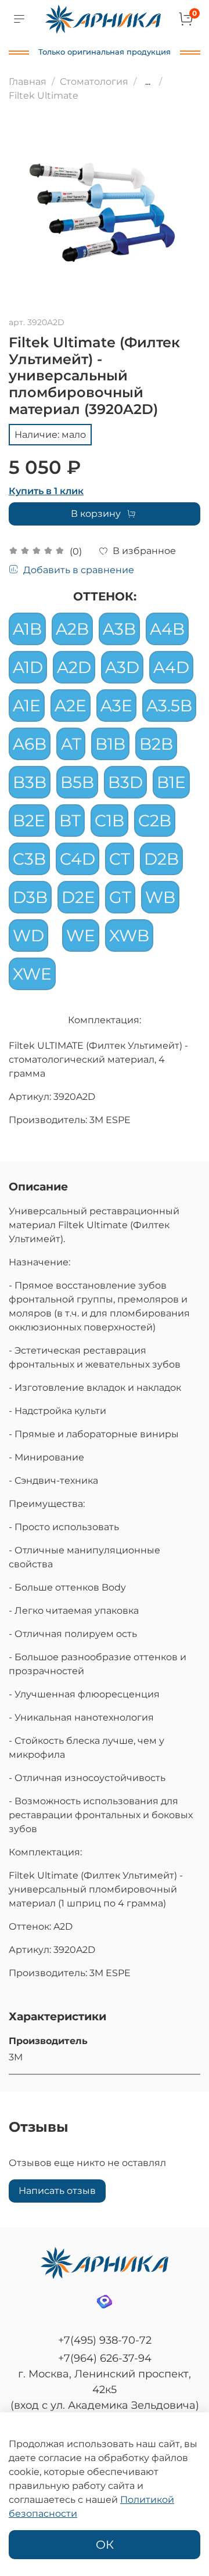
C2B (155, 821)
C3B (29, 859)
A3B (119, 629)
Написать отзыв (57, 2191)
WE (81, 936)
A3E (116, 706)
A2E (71, 706)
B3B (30, 782)
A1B (27, 629)
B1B (110, 744)
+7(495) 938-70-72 (105, 2340)
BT (70, 821)
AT (71, 744)
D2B (161, 859)
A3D (122, 667)
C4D (78, 859)
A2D (74, 667)
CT (120, 859)
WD (28, 936)
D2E (78, 897)
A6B (30, 744)
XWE (32, 974)
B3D (125, 782)
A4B (167, 629)
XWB (129, 936)
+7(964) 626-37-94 (105, 2358)
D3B (30, 897)
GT (120, 897)
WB (160, 897)
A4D (171, 667)
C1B (109, 821)
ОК (105, 2545)
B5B (77, 782)
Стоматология (94, 82)
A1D (28, 667)
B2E (29, 821)
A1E (27, 706)
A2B (72, 629)
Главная (28, 82)
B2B (156, 744)
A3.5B (169, 706)
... (148, 82)
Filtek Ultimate (44, 96)
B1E (171, 782)
